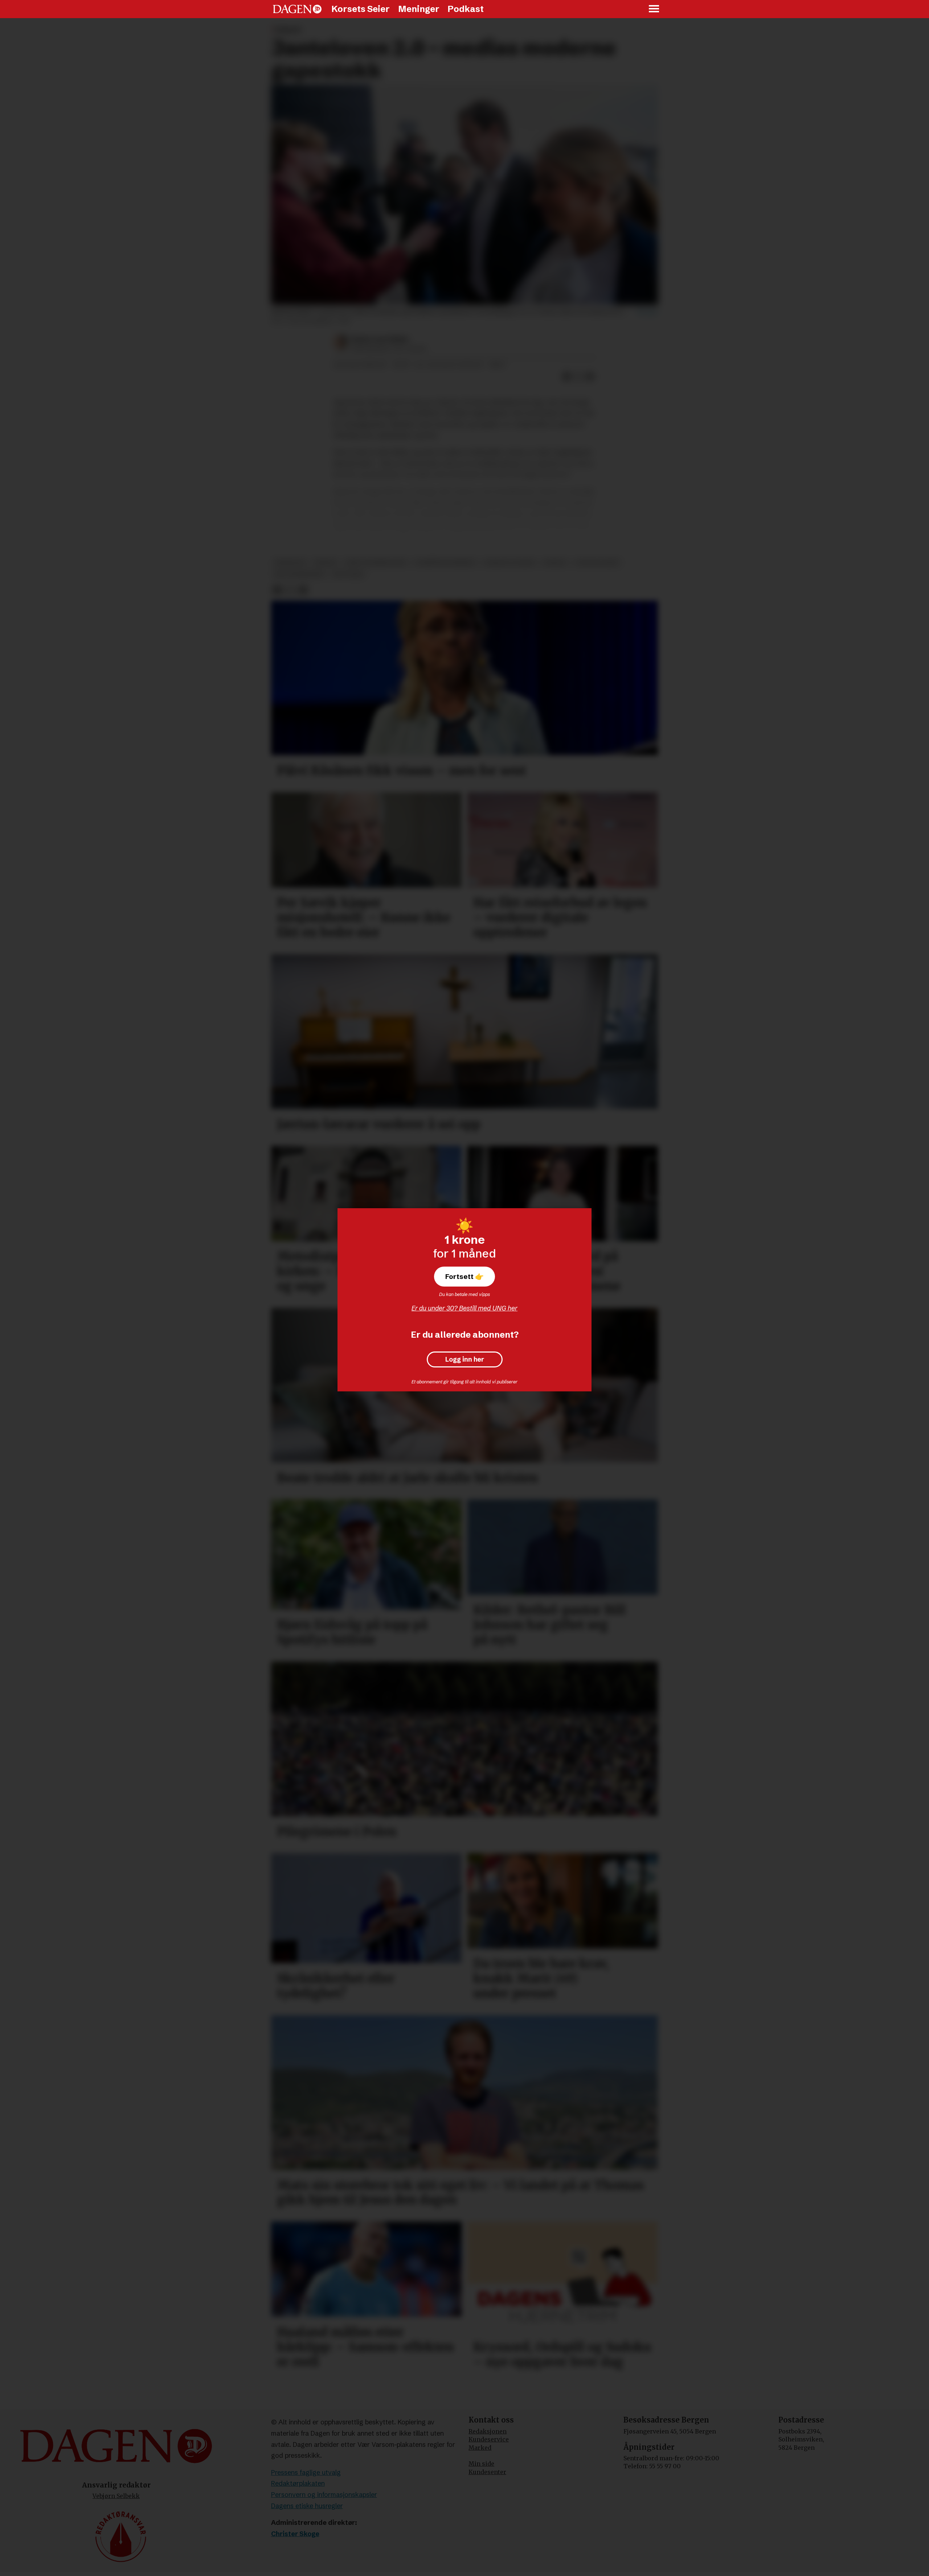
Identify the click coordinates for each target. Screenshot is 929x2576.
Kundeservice (489, 2439)
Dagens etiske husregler (307, 2506)
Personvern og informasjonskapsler (324, 2495)
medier (325, 563)
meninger (290, 563)
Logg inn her (465, 1359)
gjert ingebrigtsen (376, 563)
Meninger (419, 9)
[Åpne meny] (654, 9)
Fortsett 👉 (464, 1276)
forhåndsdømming (445, 563)
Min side (481, 2464)
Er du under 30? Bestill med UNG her (464, 1308)
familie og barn (509, 563)
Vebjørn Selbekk (116, 2496)
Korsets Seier (361, 9)
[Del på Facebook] (567, 376)
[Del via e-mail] (590, 376)
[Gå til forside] (297, 9)
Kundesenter (487, 2472)
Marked (480, 2448)
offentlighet (597, 563)
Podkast (466, 9)
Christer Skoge (295, 2534)
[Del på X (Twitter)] (578, 376)
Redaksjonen (488, 2431)
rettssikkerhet (300, 574)
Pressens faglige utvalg (306, 2472)
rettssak (348, 574)
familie (555, 563)
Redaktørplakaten (298, 2483)
